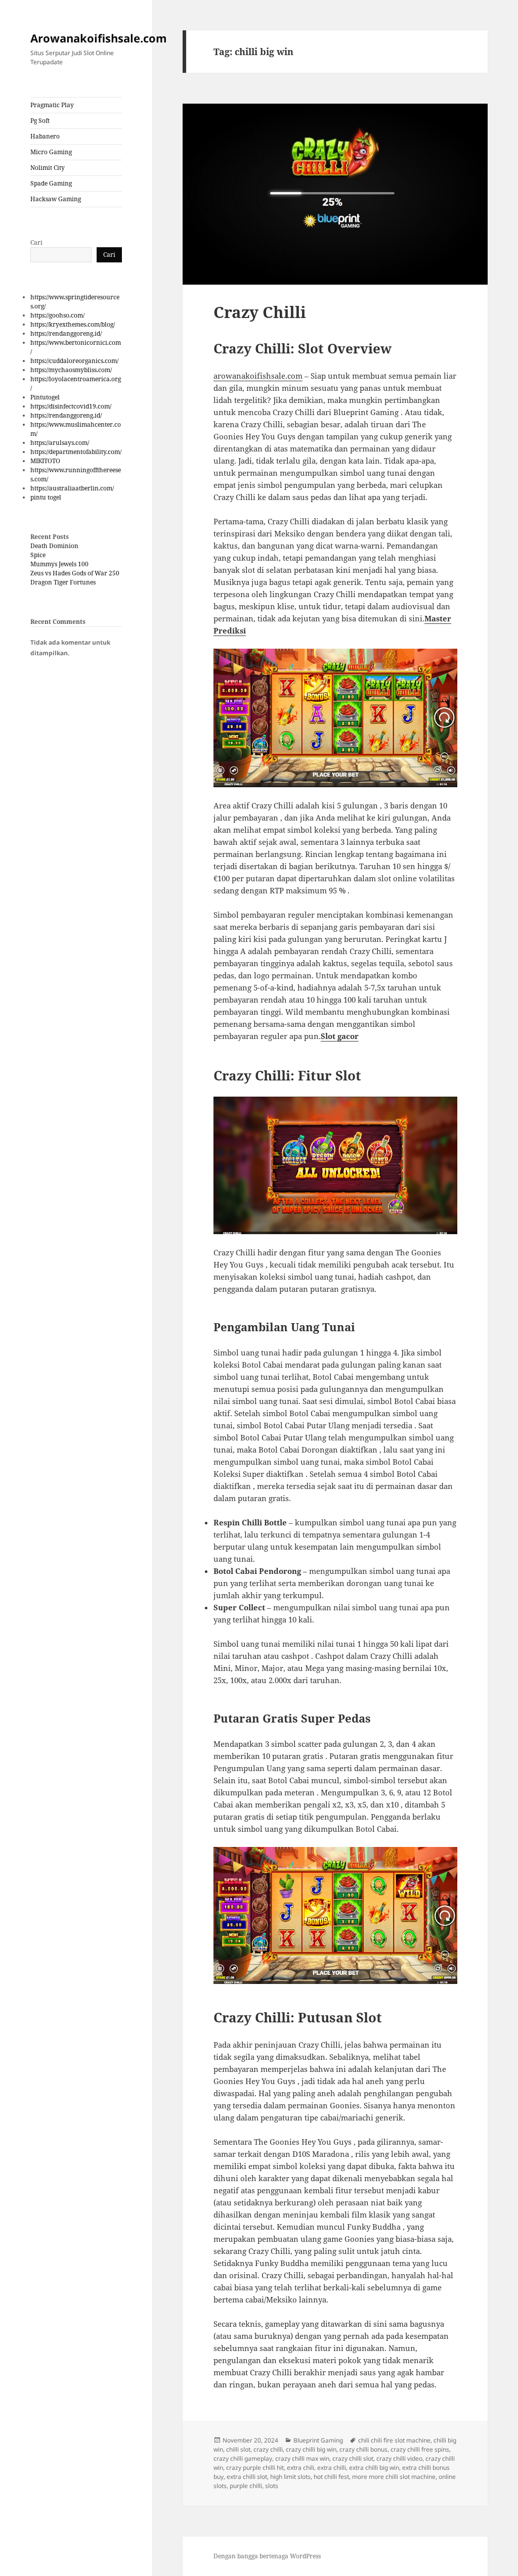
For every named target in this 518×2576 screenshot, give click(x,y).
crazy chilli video (399, 2458)
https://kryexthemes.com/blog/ (73, 324)
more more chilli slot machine (394, 2477)
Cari (36, 242)
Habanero (45, 136)
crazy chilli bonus (363, 2449)
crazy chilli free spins (420, 2449)
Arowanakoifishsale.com (99, 38)
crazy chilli (268, 2449)
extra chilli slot (247, 2477)
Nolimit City (48, 168)
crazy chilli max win (302, 2458)
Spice (38, 555)
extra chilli (332, 2468)
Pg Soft (40, 121)
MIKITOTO (45, 461)
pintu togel (46, 497)
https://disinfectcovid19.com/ (71, 406)
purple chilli (246, 2486)
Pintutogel (45, 397)
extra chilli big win (374, 2468)
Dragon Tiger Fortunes (63, 582)
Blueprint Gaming (318, 2440)
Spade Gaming (51, 183)
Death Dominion (54, 546)
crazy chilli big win (311, 2449)
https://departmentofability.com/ (76, 452)
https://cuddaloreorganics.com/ (74, 361)
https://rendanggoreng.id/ (66, 333)
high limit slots (290, 2477)
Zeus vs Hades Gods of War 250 (75, 573)
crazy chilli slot (353, 2458)
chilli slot (238, 2449)
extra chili (300, 2468)
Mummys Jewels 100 (59, 564)
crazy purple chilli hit (255, 2468)
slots (272, 2486)
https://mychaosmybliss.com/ (71, 370)
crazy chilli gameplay (243, 2458)
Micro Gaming (51, 152)
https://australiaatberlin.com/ (72, 488)
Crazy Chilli (260, 312)
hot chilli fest (331, 2477)
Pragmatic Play (52, 105)
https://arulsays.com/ (60, 443)
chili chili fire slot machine (394, 2440)
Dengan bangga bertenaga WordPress (267, 2556)
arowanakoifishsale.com (258, 376)
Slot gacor (340, 1036)
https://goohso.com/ (57, 315)
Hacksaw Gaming (56, 199)
